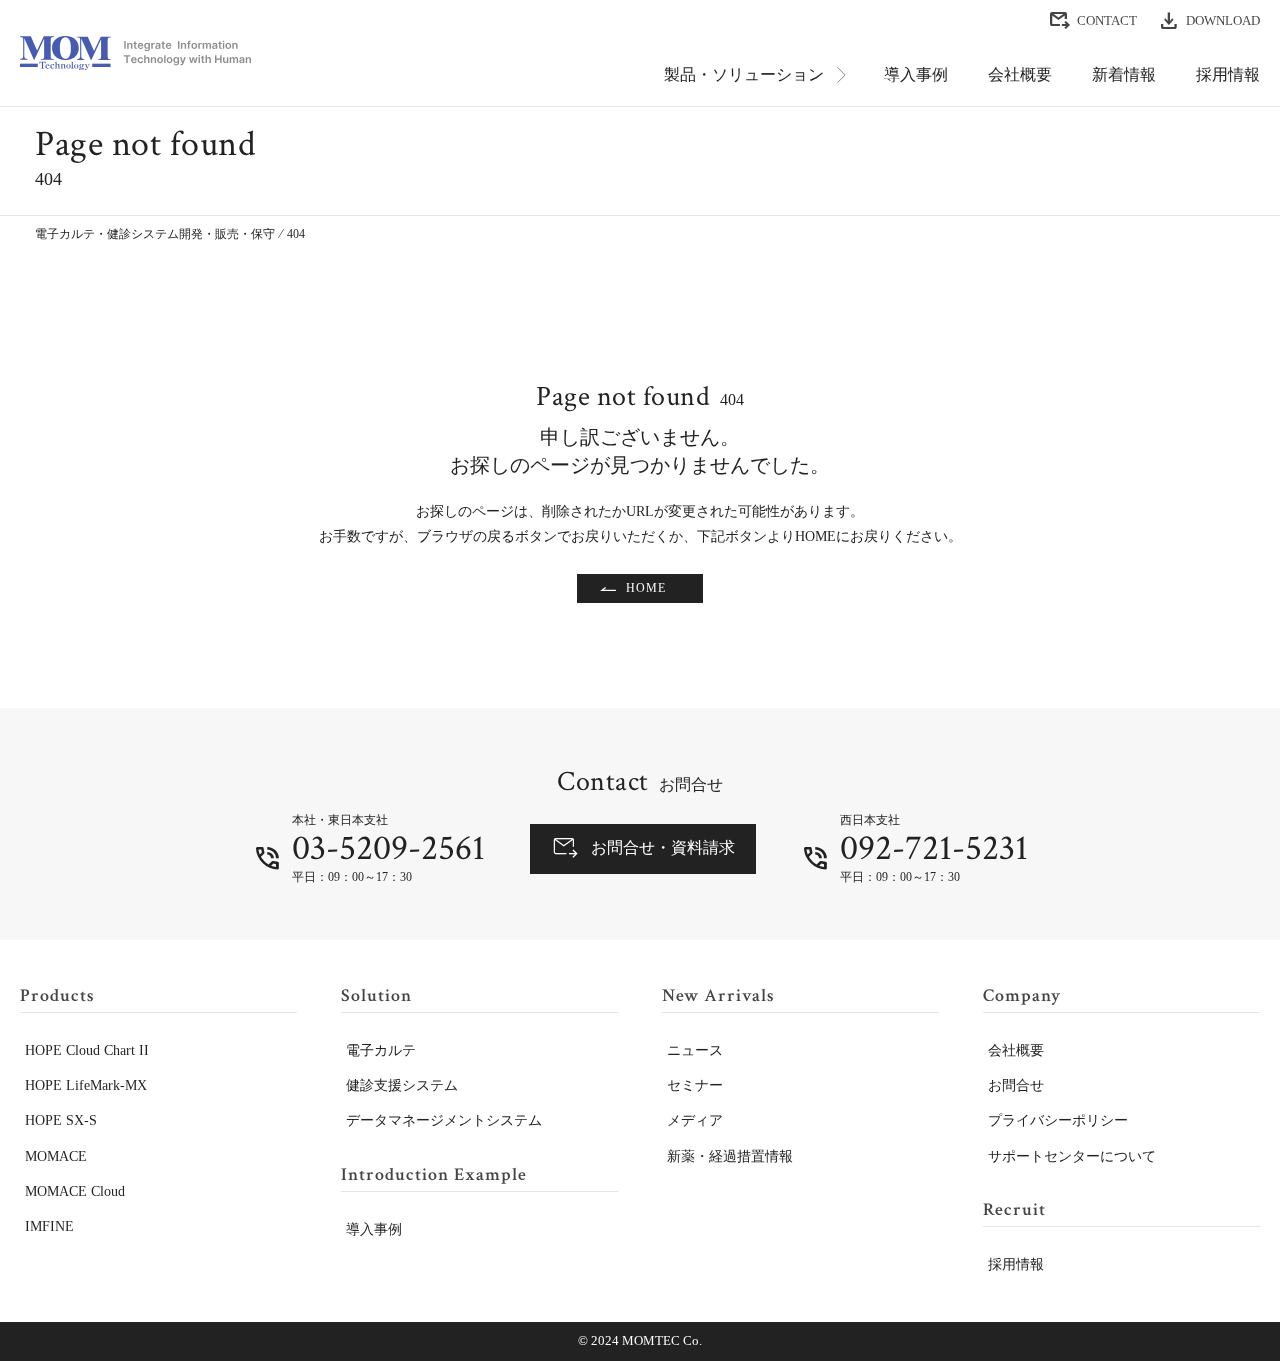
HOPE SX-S (61, 1120)
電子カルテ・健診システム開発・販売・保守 (155, 234)
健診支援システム (402, 1085)
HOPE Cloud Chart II (87, 1050)
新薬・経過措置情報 (730, 1156)
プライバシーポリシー (1058, 1120)
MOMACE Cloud (75, 1191)
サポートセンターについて (1072, 1156)
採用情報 (1228, 74)
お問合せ (1016, 1085)
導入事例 (916, 74)
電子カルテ (381, 1050)
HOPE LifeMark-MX (86, 1085)
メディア (695, 1120)
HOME (646, 588)
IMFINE (49, 1226)
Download (1223, 20)
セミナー (695, 1085)
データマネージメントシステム (444, 1120)
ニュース (695, 1050)
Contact (1107, 20)
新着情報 (1124, 74)
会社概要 (1020, 74)
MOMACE (56, 1156)
